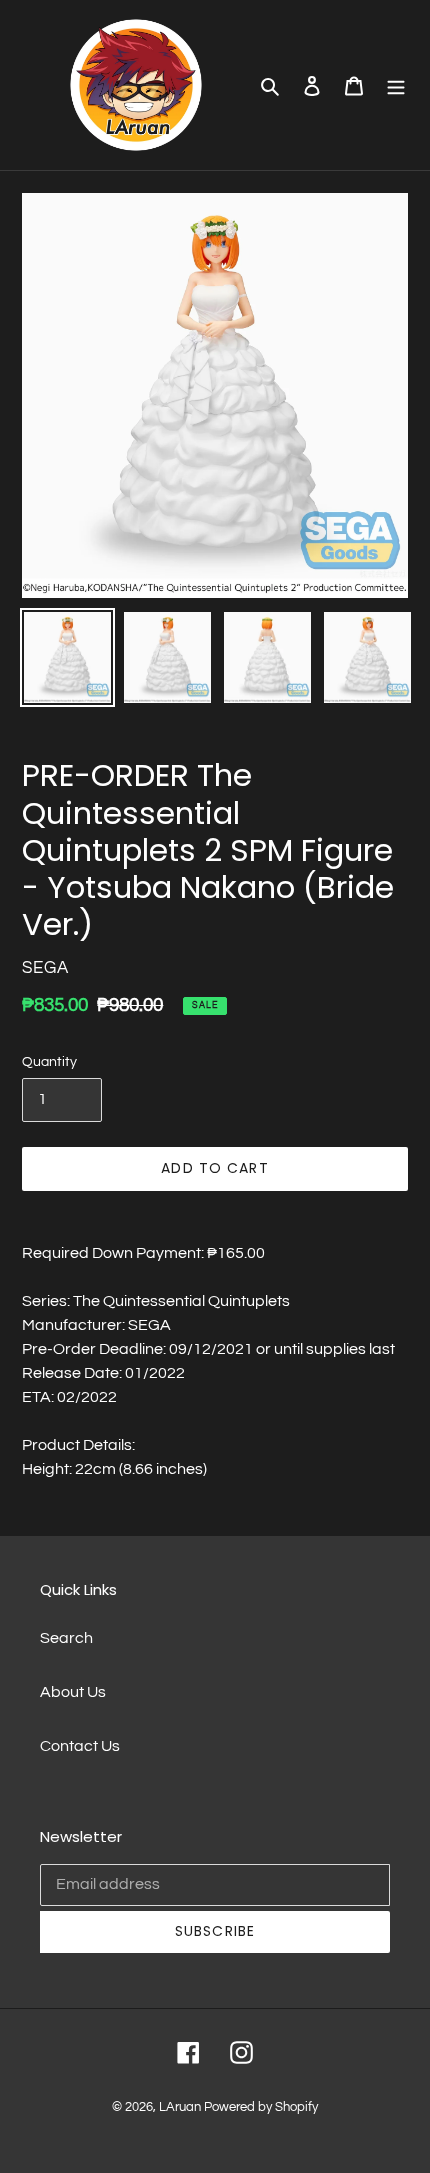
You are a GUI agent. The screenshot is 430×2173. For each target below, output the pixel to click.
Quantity (49, 1062)
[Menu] (396, 85)
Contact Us (80, 1746)
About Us (73, 1692)
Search (66, 1638)
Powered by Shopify (261, 2107)
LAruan (180, 2107)
